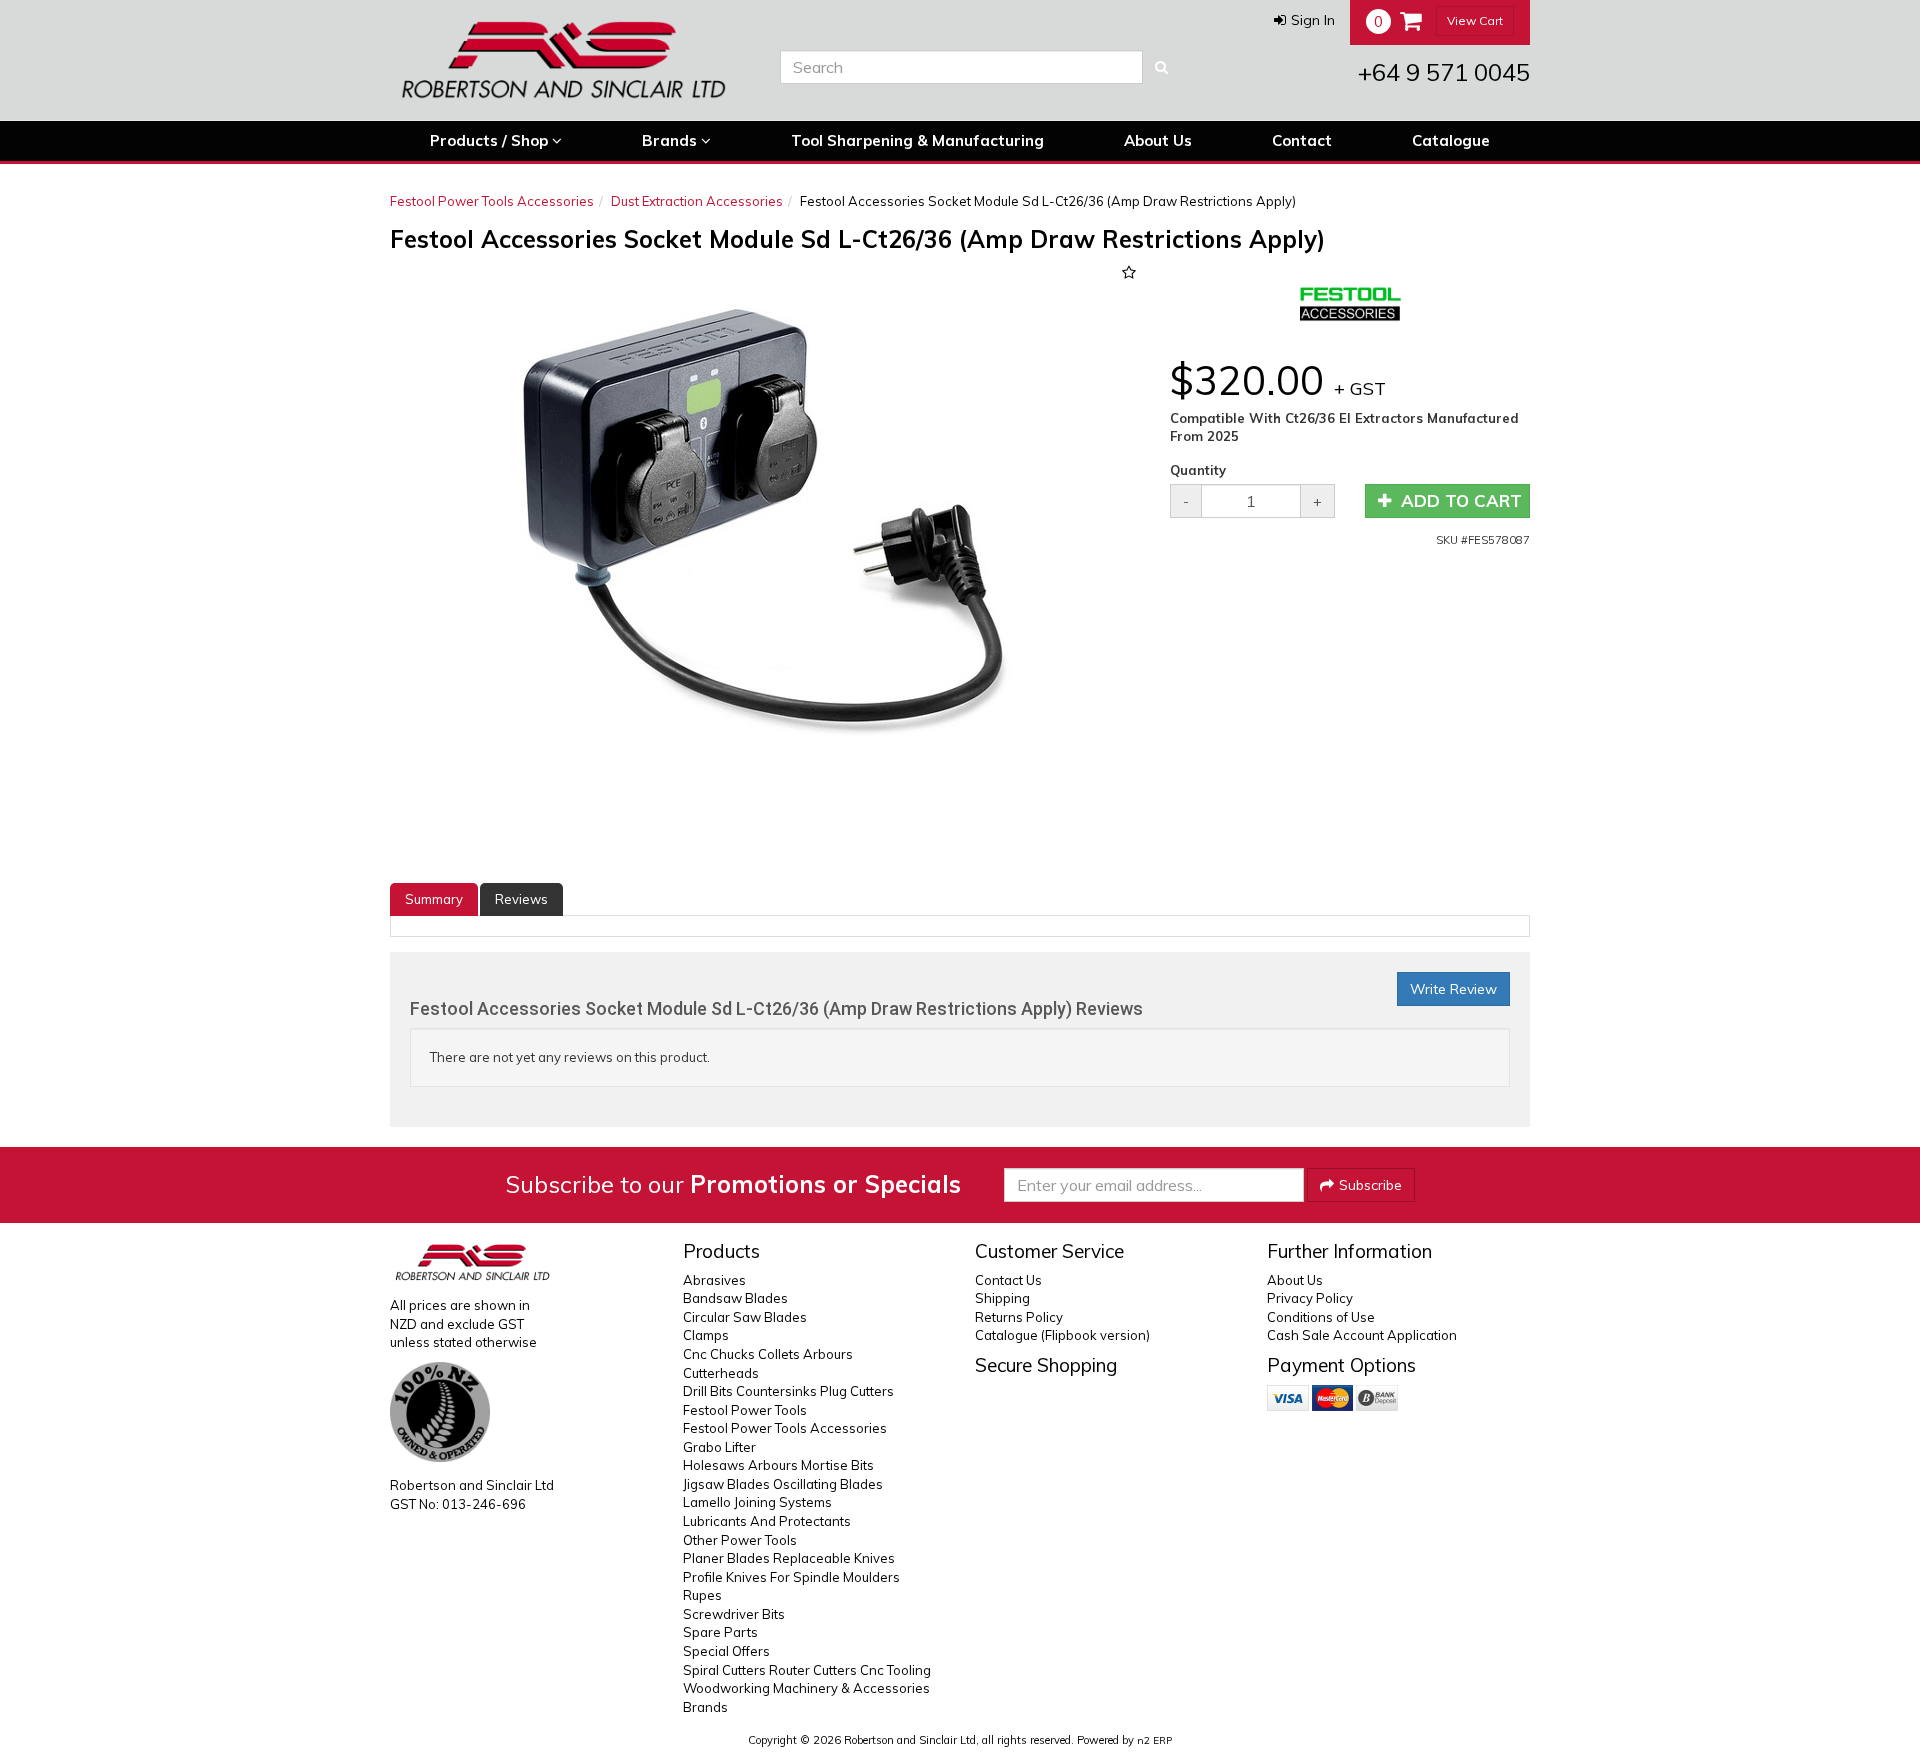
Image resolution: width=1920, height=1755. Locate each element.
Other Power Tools (740, 1540)
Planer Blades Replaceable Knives (789, 1558)
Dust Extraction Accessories (697, 201)
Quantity (1198, 470)
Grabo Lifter (719, 1447)
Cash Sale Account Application (1362, 1335)
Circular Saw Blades (745, 1317)
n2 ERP (1154, 1740)
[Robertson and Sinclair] (570, 60)
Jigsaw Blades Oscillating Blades (783, 1484)
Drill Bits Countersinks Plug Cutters (788, 1391)
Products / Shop (491, 140)
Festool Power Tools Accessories (492, 201)
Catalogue (1451, 140)
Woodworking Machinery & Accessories (806, 1688)
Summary (434, 899)
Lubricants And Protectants (767, 1521)
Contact (1302, 140)
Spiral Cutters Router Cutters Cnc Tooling (807, 1670)
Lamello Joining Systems (757, 1502)
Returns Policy (1019, 1317)
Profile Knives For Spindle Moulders (791, 1577)
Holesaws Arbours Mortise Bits (778, 1465)
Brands (671, 140)
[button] (1304, 20)
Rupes (702, 1595)
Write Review (1453, 989)
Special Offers (726, 1651)
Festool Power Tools (745, 1410)
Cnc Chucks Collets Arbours (768, 1354)
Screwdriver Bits (734, 1614)
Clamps (706, 1335)
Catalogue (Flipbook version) (1062, 1335)
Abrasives (714, 1280)
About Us (1158, 140)
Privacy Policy (1310, 1298)
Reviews (521, 899)
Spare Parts (720, 1632)
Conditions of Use (1321, 1317)
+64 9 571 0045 (1444, 72)
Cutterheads (721, 1373)
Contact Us (1008, 1280)
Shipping (1002, 1298)
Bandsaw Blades (735, 1298)
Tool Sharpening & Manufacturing (917, 140)
